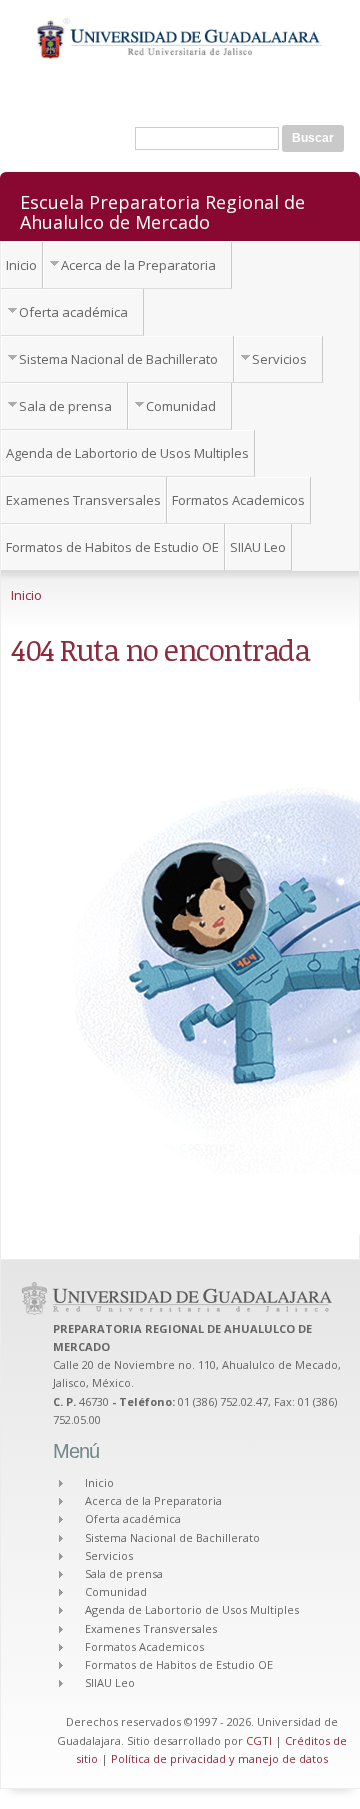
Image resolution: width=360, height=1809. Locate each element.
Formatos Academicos (238, 500)
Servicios (279, 359)
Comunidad (181, 406)
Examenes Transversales (83, 500)
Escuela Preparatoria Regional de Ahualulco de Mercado (162, 211)
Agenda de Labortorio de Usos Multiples (127, 453)
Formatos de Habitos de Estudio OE (112, 547)
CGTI (259, 1740)
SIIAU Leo (258, 547)
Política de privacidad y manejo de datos (219, 1758)
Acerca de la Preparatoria (138, 265)
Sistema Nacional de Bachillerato (118, 359)
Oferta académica (73, 312)
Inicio (21, 265)
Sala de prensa (65, 406)
